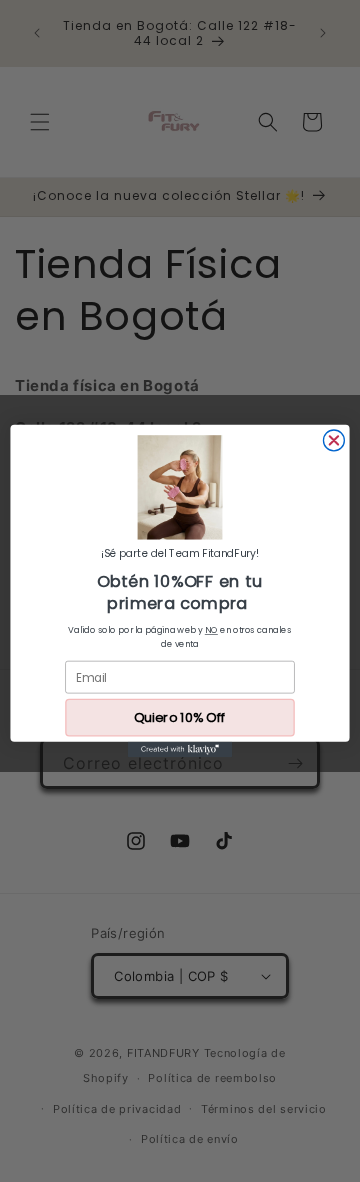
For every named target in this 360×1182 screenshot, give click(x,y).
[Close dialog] (333, 440)
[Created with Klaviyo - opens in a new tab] (180, 750)
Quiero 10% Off (180, 718)
